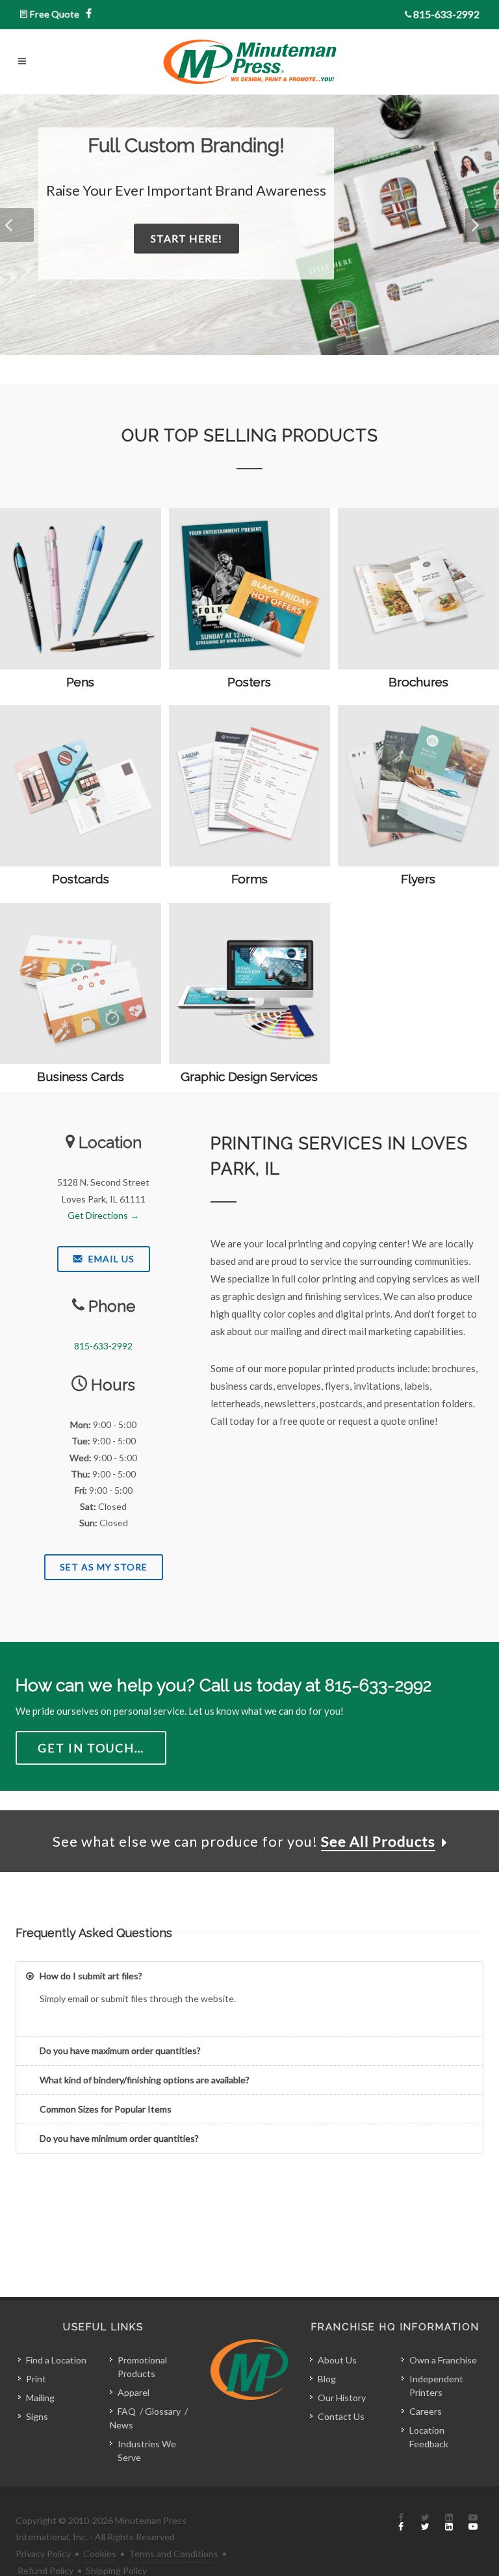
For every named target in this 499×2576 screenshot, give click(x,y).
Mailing (40, 2398)
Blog (327, 2379)
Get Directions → (103, 1215)
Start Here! (186, 238)
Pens (80, 682)
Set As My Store (104, 1567)
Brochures (418, 682)
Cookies (100, 2554)
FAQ (127, 2411)
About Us (337, 2360)
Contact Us (341, 2416)
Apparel (134, 2392)
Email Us (110, 1259)
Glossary (163, 2411)
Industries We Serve (147, 2451)
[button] (17, 225)
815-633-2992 (446, 14)
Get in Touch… (91, 1748)
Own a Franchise (443, 2360)
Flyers (418, 879)
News (122, 2425)
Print (36, 2379)
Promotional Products (142, 2367)
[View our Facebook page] (89, 14)
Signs (37, 2416)
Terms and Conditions (173, 2554)
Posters (249, 682)
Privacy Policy (43, 2554)
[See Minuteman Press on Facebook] (401, 2523)
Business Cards (81, 1076)
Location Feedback (429, 2437)
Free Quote (55, 14)
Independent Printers (436, 2386)
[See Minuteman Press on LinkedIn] (449, 2523)
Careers (426, 2411)
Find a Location (56, 2360)
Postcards (81, 879)
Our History (342, 2398)
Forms (249, 879)
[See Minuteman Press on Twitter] (425, 2523)
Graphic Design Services (249, 1076)
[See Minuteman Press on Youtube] (473, 2523)
